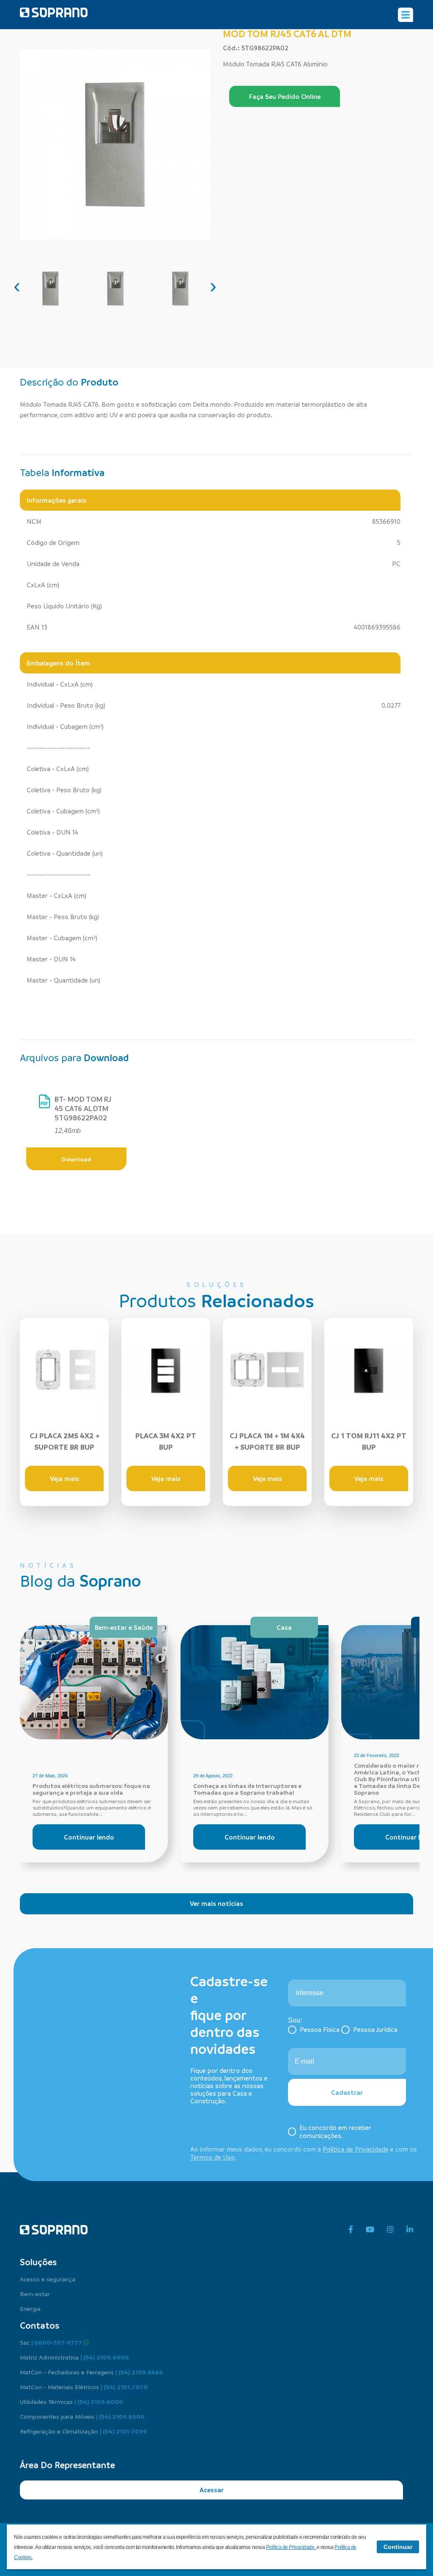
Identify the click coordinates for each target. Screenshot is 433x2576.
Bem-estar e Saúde (124, 1627)
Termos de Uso (212, 2157)
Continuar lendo (89, 1837)
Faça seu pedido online (285, 96)
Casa (284, 1627)
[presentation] (17, 286)
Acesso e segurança (48, 2279)
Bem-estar (35, 2294)
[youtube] (370, 2230)
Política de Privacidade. (291, 2547)
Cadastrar (347, 2092)
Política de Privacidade (356, 2149)
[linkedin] (410, 2230)
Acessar (212, 2490)
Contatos (40, 2325)
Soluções (38, 2262)
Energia (30, 2308)
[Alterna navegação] (406, 15)
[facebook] (351, 2230)
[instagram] (390, 2230)
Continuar (398, 2547)
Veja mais (64, 1478)
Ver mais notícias (216, 1903)
